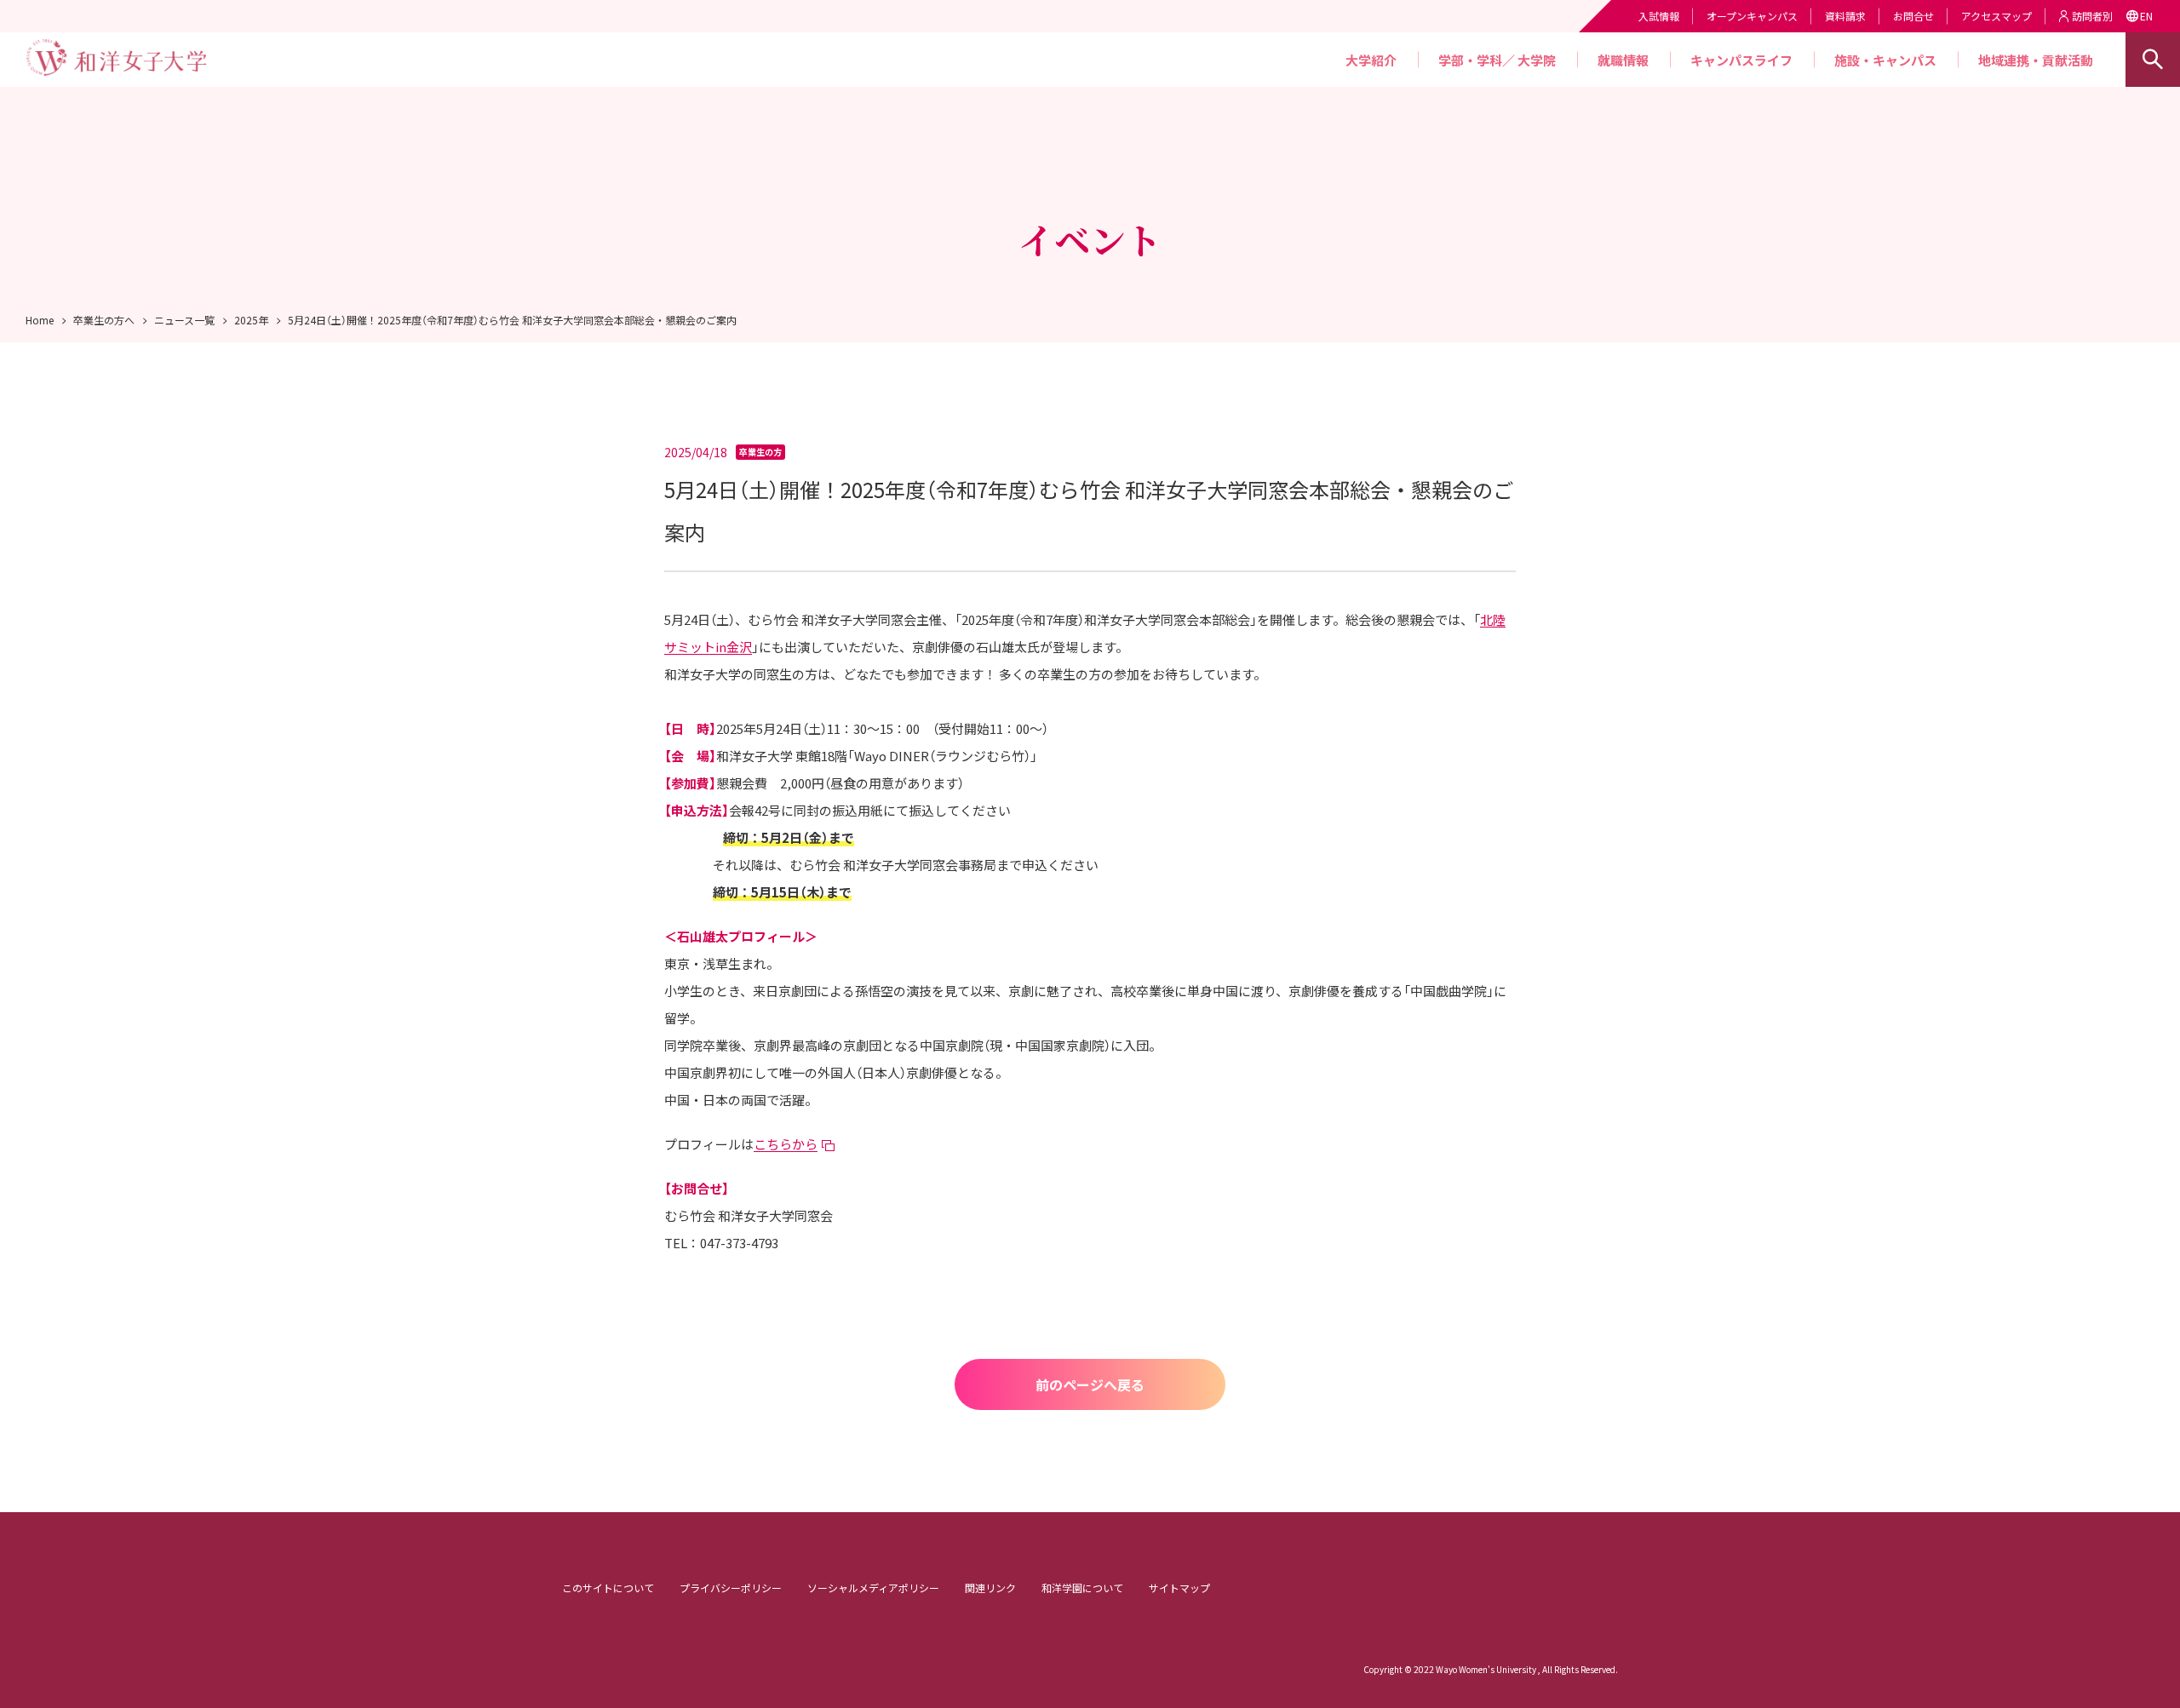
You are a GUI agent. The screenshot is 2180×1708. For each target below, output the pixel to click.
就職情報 (1623, 60)
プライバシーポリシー (731, 1588)
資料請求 (1845, 16)
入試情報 (1659, 16)
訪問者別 (2092, 16)
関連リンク (990, 1588)
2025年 (251, 320)
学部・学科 (1470, 60)
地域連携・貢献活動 (2036, 60)
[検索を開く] (2153, 60)
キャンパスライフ (1741, 60)
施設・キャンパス (1885, 60)
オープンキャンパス (1752, 16)
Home (40, 320)
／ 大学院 (1529, 60)
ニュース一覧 (184, 320)
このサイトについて (608, 1588)
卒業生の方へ (104, 320)
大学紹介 (1371, 60)
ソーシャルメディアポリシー (873, 1588)
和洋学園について (1082, 1588)
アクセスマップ (1996, 16)
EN (2146, 16)
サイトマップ (1179, 1588)
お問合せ (1913, 16)
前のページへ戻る (1090, 1384)
